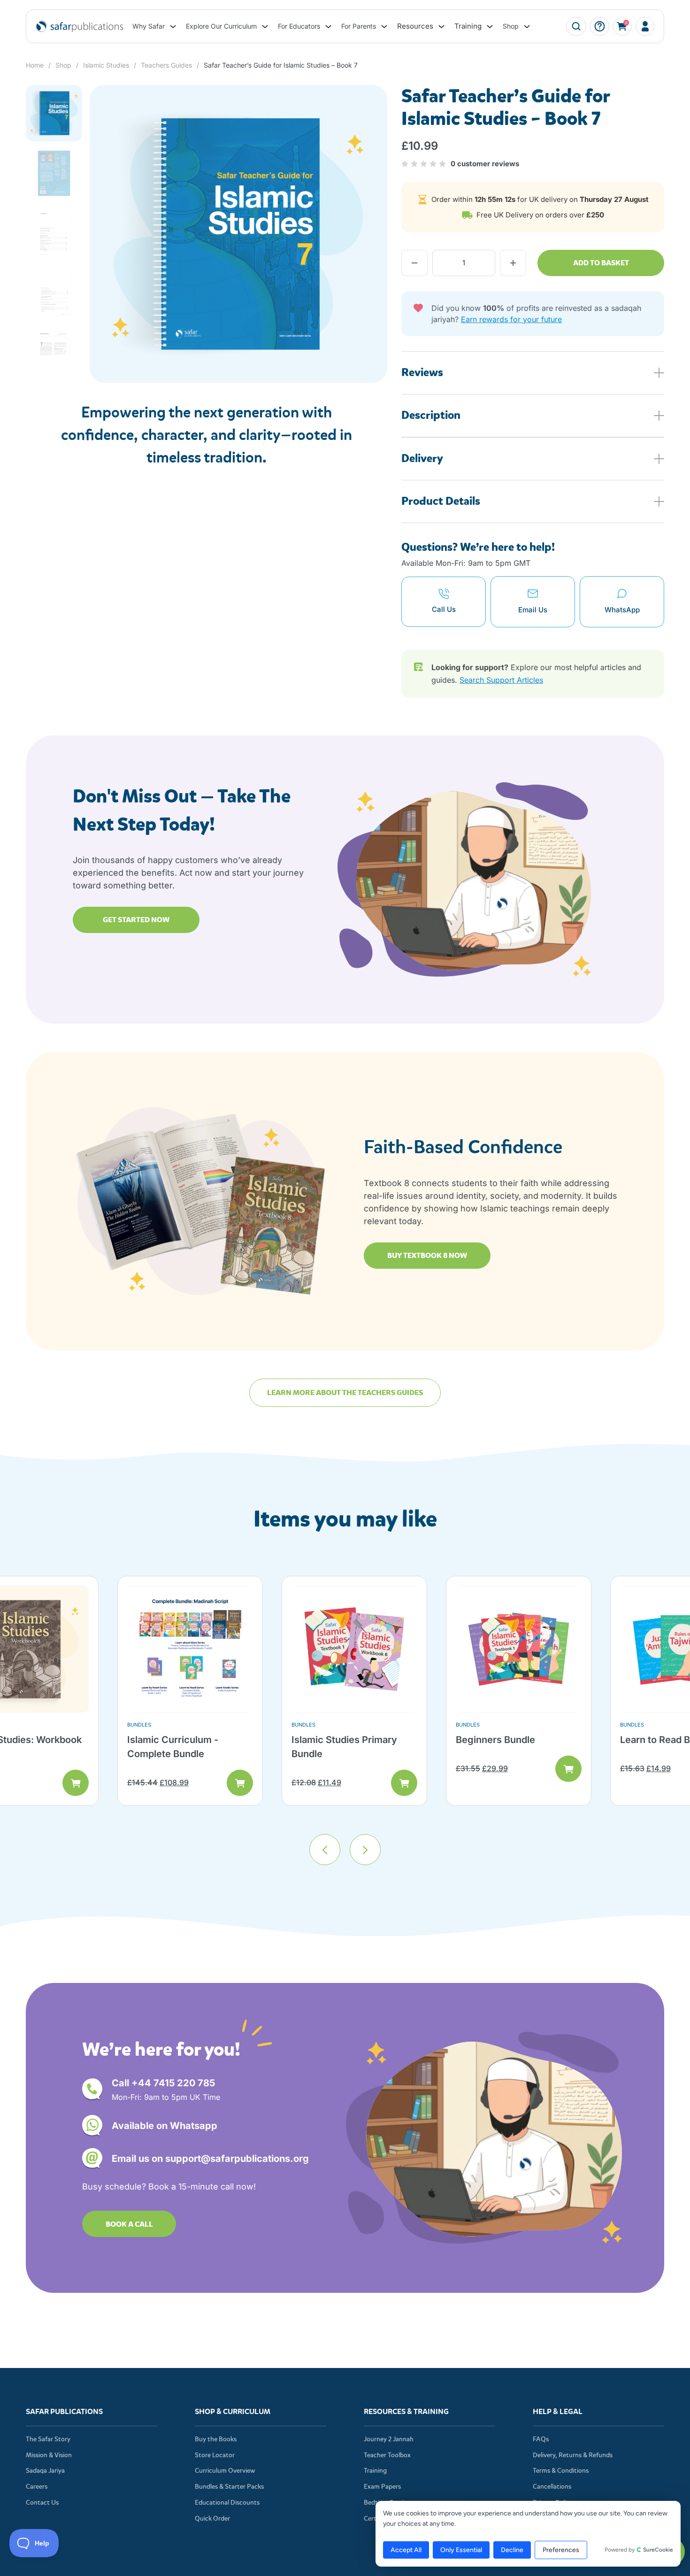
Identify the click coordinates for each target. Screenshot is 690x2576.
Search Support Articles (501, 680)
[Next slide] (365, 1850)
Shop (511, 26)
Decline (512, 2550)
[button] (375, 98)
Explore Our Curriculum (221, 26)
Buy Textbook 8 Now (427, 1255)
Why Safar (149, 26)
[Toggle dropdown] (173, 27)
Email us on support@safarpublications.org (210, 2159)
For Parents (359, 26)
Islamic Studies (106, 65)
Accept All (406, 2550)
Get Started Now (136, 920)
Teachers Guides (166, 65)
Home (35, 65)
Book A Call (129, 2224)
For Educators (299, 26)
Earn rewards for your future (511, 319)
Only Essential (461, 2550)
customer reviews (485, 164)
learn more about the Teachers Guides (345, 1392)
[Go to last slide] (325, 1850)
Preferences (561, 2550)
